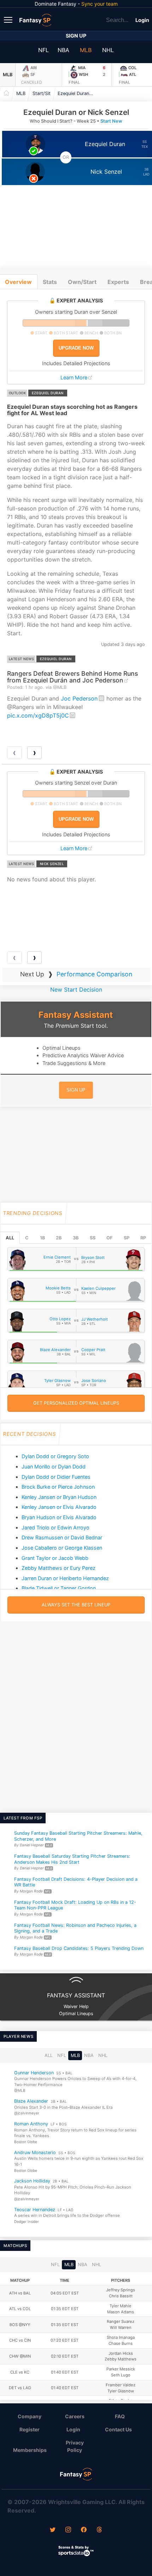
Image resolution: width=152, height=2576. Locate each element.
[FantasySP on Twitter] (53, 2530)
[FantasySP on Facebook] (84, 2530)
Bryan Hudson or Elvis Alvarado (59, 1517)
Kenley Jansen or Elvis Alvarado (59, 1507)
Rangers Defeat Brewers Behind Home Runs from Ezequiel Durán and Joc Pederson (72, 677)
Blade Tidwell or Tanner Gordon (59, 1588)
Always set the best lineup (76, 1605)
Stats (50, 282)
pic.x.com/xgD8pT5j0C (38, 715)
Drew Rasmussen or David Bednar (62, 1537)
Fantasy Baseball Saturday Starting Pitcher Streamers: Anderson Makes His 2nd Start (72, 1859)
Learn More (74, 377)
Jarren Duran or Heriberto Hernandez (65, 1578)
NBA (63, 50)
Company (30, 2416)
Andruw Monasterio (35, 2153)
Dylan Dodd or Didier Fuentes (56, 1477)
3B (76, 1238)
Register (30, 2429)
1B (42, 1238)
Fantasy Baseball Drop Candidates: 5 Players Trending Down (79, 1948)
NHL (108, 50)
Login (142, 20)
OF (109, 1238)
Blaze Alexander (31, 2101)
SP (127, 1238)
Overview (18, 282)
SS (93, 1238)
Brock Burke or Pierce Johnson (58, 1487)
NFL (43, 50)
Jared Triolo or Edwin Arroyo (55, 1527)
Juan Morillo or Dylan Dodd (54, 1467)
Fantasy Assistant (76, 1015)
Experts (118, 282)
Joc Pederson (79, 698)
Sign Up (76, 36)
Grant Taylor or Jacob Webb (55, 1558)
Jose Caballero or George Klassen (62, 1548)
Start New (111, 121)
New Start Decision (76, 989)
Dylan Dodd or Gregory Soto (55, 1456)
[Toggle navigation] (9, 19)
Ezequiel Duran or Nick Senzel (77, 93)
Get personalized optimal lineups (76, 1403)
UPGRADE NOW (76, 348)
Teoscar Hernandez (35, 2210)
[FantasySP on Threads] (99, 2530)
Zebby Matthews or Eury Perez (59, 1568)
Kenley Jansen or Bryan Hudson (59, 1497)
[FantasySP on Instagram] (68, 2530)
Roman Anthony (31, 2124)
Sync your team (100, 4)
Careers (75, 2416)
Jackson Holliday (32, 2181)
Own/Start (82, 282)
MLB (86, 50)
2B (59, 1238)
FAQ (120, 2416)
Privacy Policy (75, 2446)
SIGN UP (76, 1090)
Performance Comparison (94, 974)
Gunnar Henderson (34, 2073)
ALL (10, 1238)
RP (143, 1238)
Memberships (30, 2450)
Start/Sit (42, 93)
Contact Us (118, 2429)
